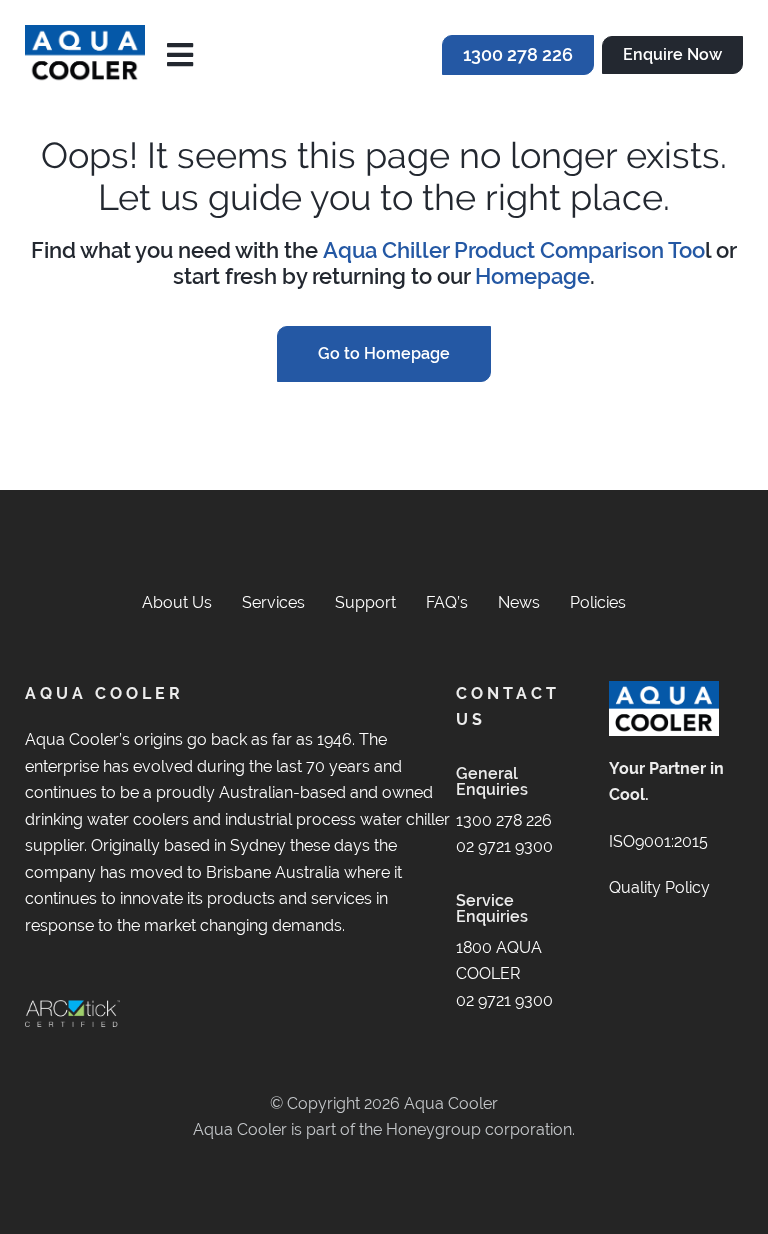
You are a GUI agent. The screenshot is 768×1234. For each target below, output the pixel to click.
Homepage (532, 276)
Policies (598, 602)
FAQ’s (447, 602)
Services (273, 602)
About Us (177, 602)
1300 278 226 (504, 820)
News (519, 602)
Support (365, 602)
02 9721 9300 (504, 846)
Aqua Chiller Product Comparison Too (514, 250)
